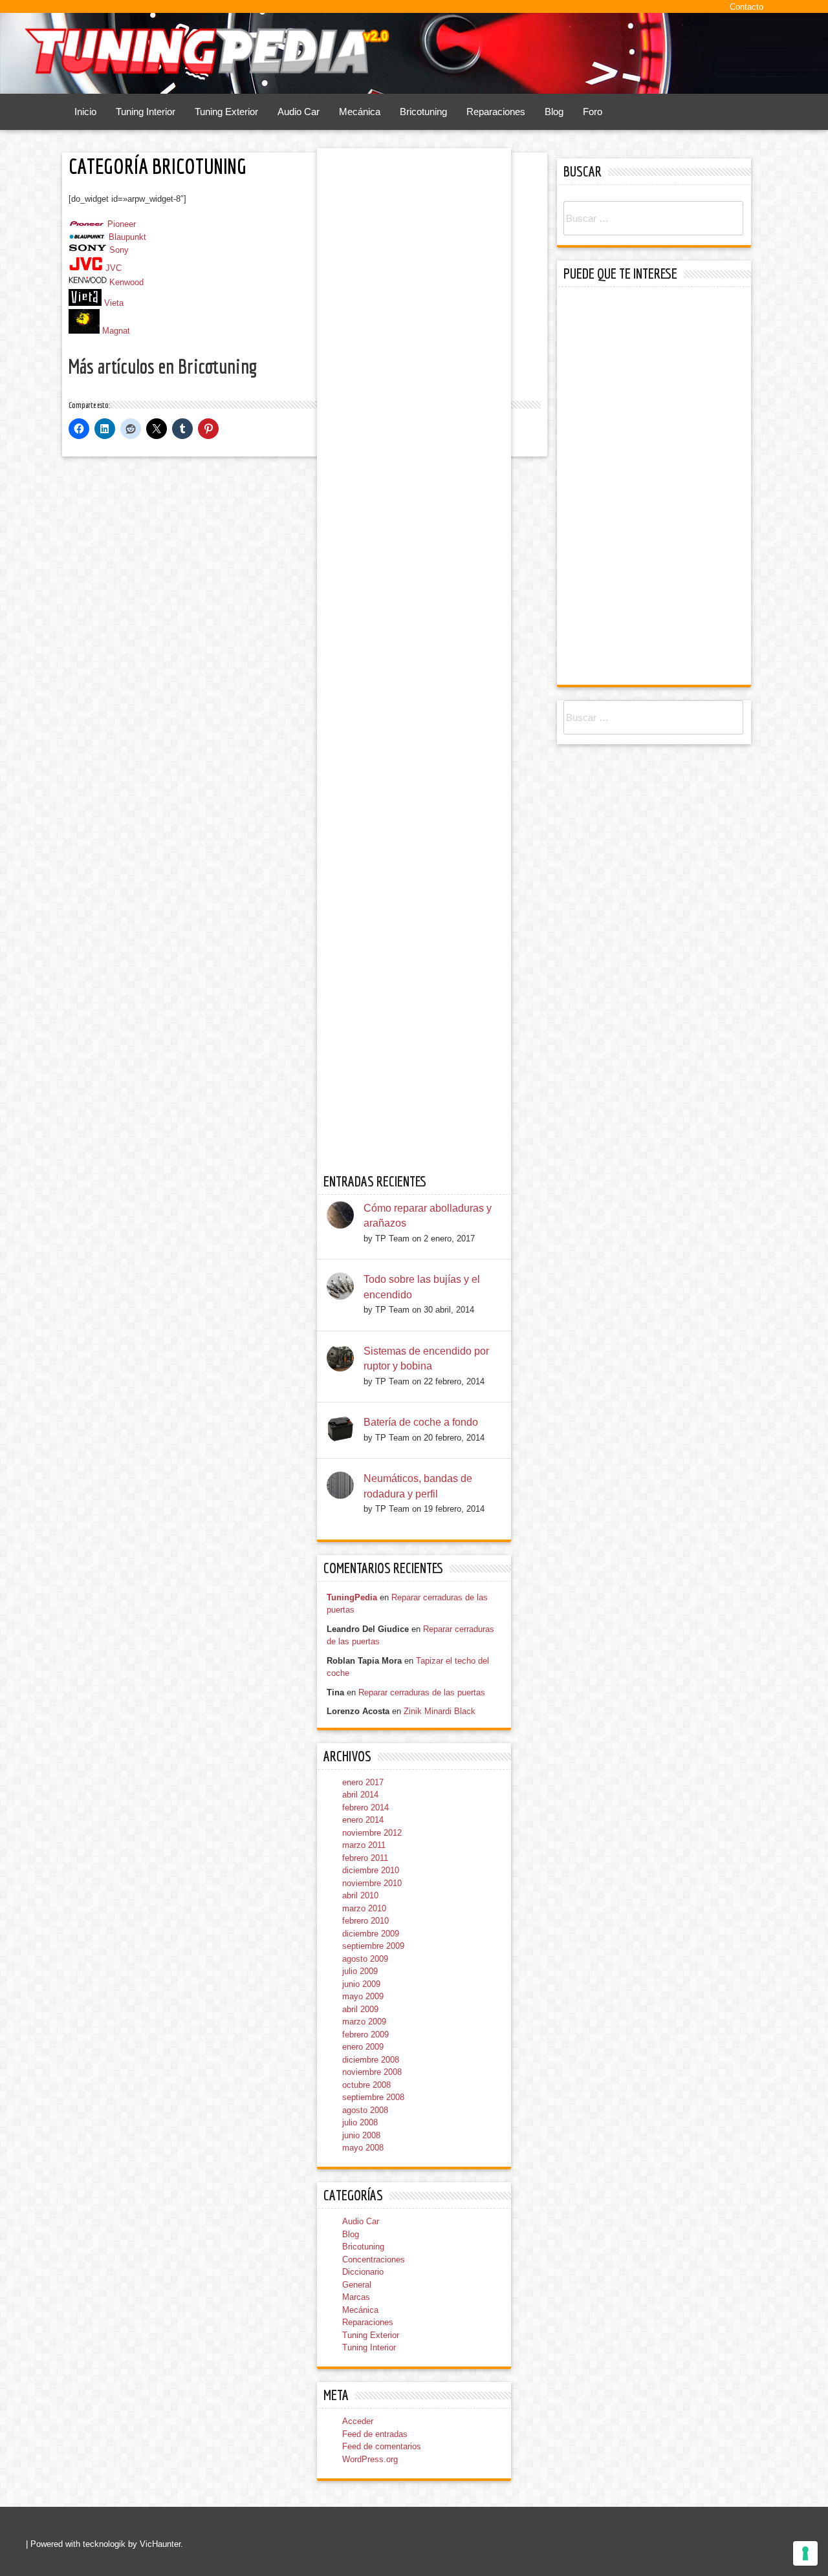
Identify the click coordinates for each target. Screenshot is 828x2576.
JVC (114, 268)
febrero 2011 (365, 1858)
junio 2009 (361, 1984)
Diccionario (363, 2272)
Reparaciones (496, 112)
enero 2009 (363, 2047)
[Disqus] (305, 643)
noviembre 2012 (372, 1833)
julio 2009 (360, 1971)
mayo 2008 (363, 2148)
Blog (554, 112)
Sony (119, 250)
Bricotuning (423, 112)
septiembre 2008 (373, 2097)
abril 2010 (360, 1895)
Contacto (746, 7)
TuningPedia (352, 1597)
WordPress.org (370, 2459)
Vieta (114, 303)
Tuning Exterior (226, 112)
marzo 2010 (364, 1908)
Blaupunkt (127, 237)
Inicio (85, 112)
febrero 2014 (365, 1808)
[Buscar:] (653, 219)
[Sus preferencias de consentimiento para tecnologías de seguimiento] (805, 2553)
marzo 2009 (364, 2022)
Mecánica (360, 112)
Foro (593, 112)
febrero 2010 (365, 1921)
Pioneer (122, 224)
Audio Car (299, 112)
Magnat (116, 331)
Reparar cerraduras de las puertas (422, 1692)
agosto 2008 (365, 2110)
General (357, 2285)
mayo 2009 (363, 1996)
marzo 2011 (364, 1845)
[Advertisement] (657, 488)
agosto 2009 (365, 1959)
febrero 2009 (365, 2034)
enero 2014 (363, 1820)
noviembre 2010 (372, 1883)
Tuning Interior (146, 112)
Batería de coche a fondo (421, 1422)
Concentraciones (374, 2259)
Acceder (358, 2421)
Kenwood (126, 283)
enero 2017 (363, 1782)
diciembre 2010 (371, 1870)
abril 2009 (360, 2009)
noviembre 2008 (372, 2072)
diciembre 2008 (371, 2060)
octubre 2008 (366, 2085)
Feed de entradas (375, 2434)
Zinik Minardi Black (440, 1711)
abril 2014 (360, 1795)
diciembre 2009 (371, 1934)
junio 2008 (361, 2135)
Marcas (356, 2297)
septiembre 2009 (373, 1946)
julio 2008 (360, 2122)
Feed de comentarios (382, 2446)
